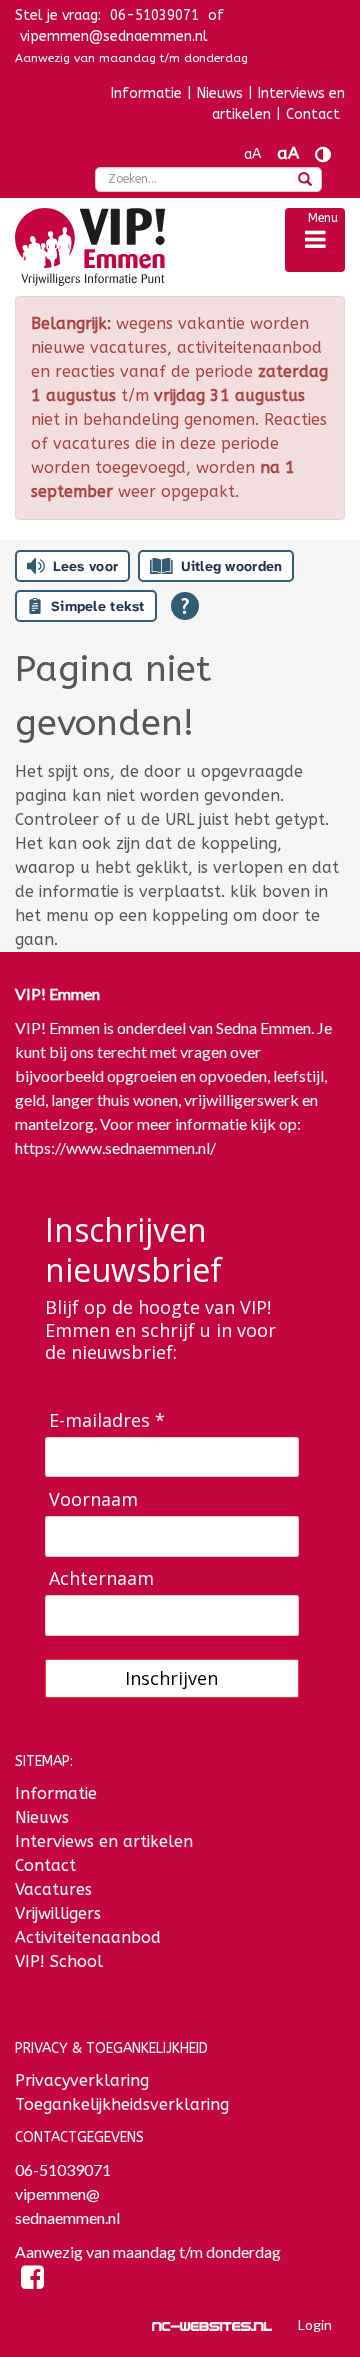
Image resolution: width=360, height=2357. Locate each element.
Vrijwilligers (58, 1913)
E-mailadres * (107, 1420)
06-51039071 (63, 2169)
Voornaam (93, 1499)
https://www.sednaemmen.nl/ (115, 1147)
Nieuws (220, 93)
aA (252, 154)
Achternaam (101, 1578)
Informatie (146, 93)
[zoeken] (305, 181)
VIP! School (59, 1961)
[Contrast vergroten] (323, 154)
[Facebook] (32, 2280)
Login (315, 2324)
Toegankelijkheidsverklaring (122, 2104)
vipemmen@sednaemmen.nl (114, 36)
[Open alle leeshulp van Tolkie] (185, 606)
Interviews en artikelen (278, 104)
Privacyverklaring (82, 2080)
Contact (313, 114)
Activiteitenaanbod (88, 1937)
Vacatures (53, 1889)
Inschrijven (171, 1678)
